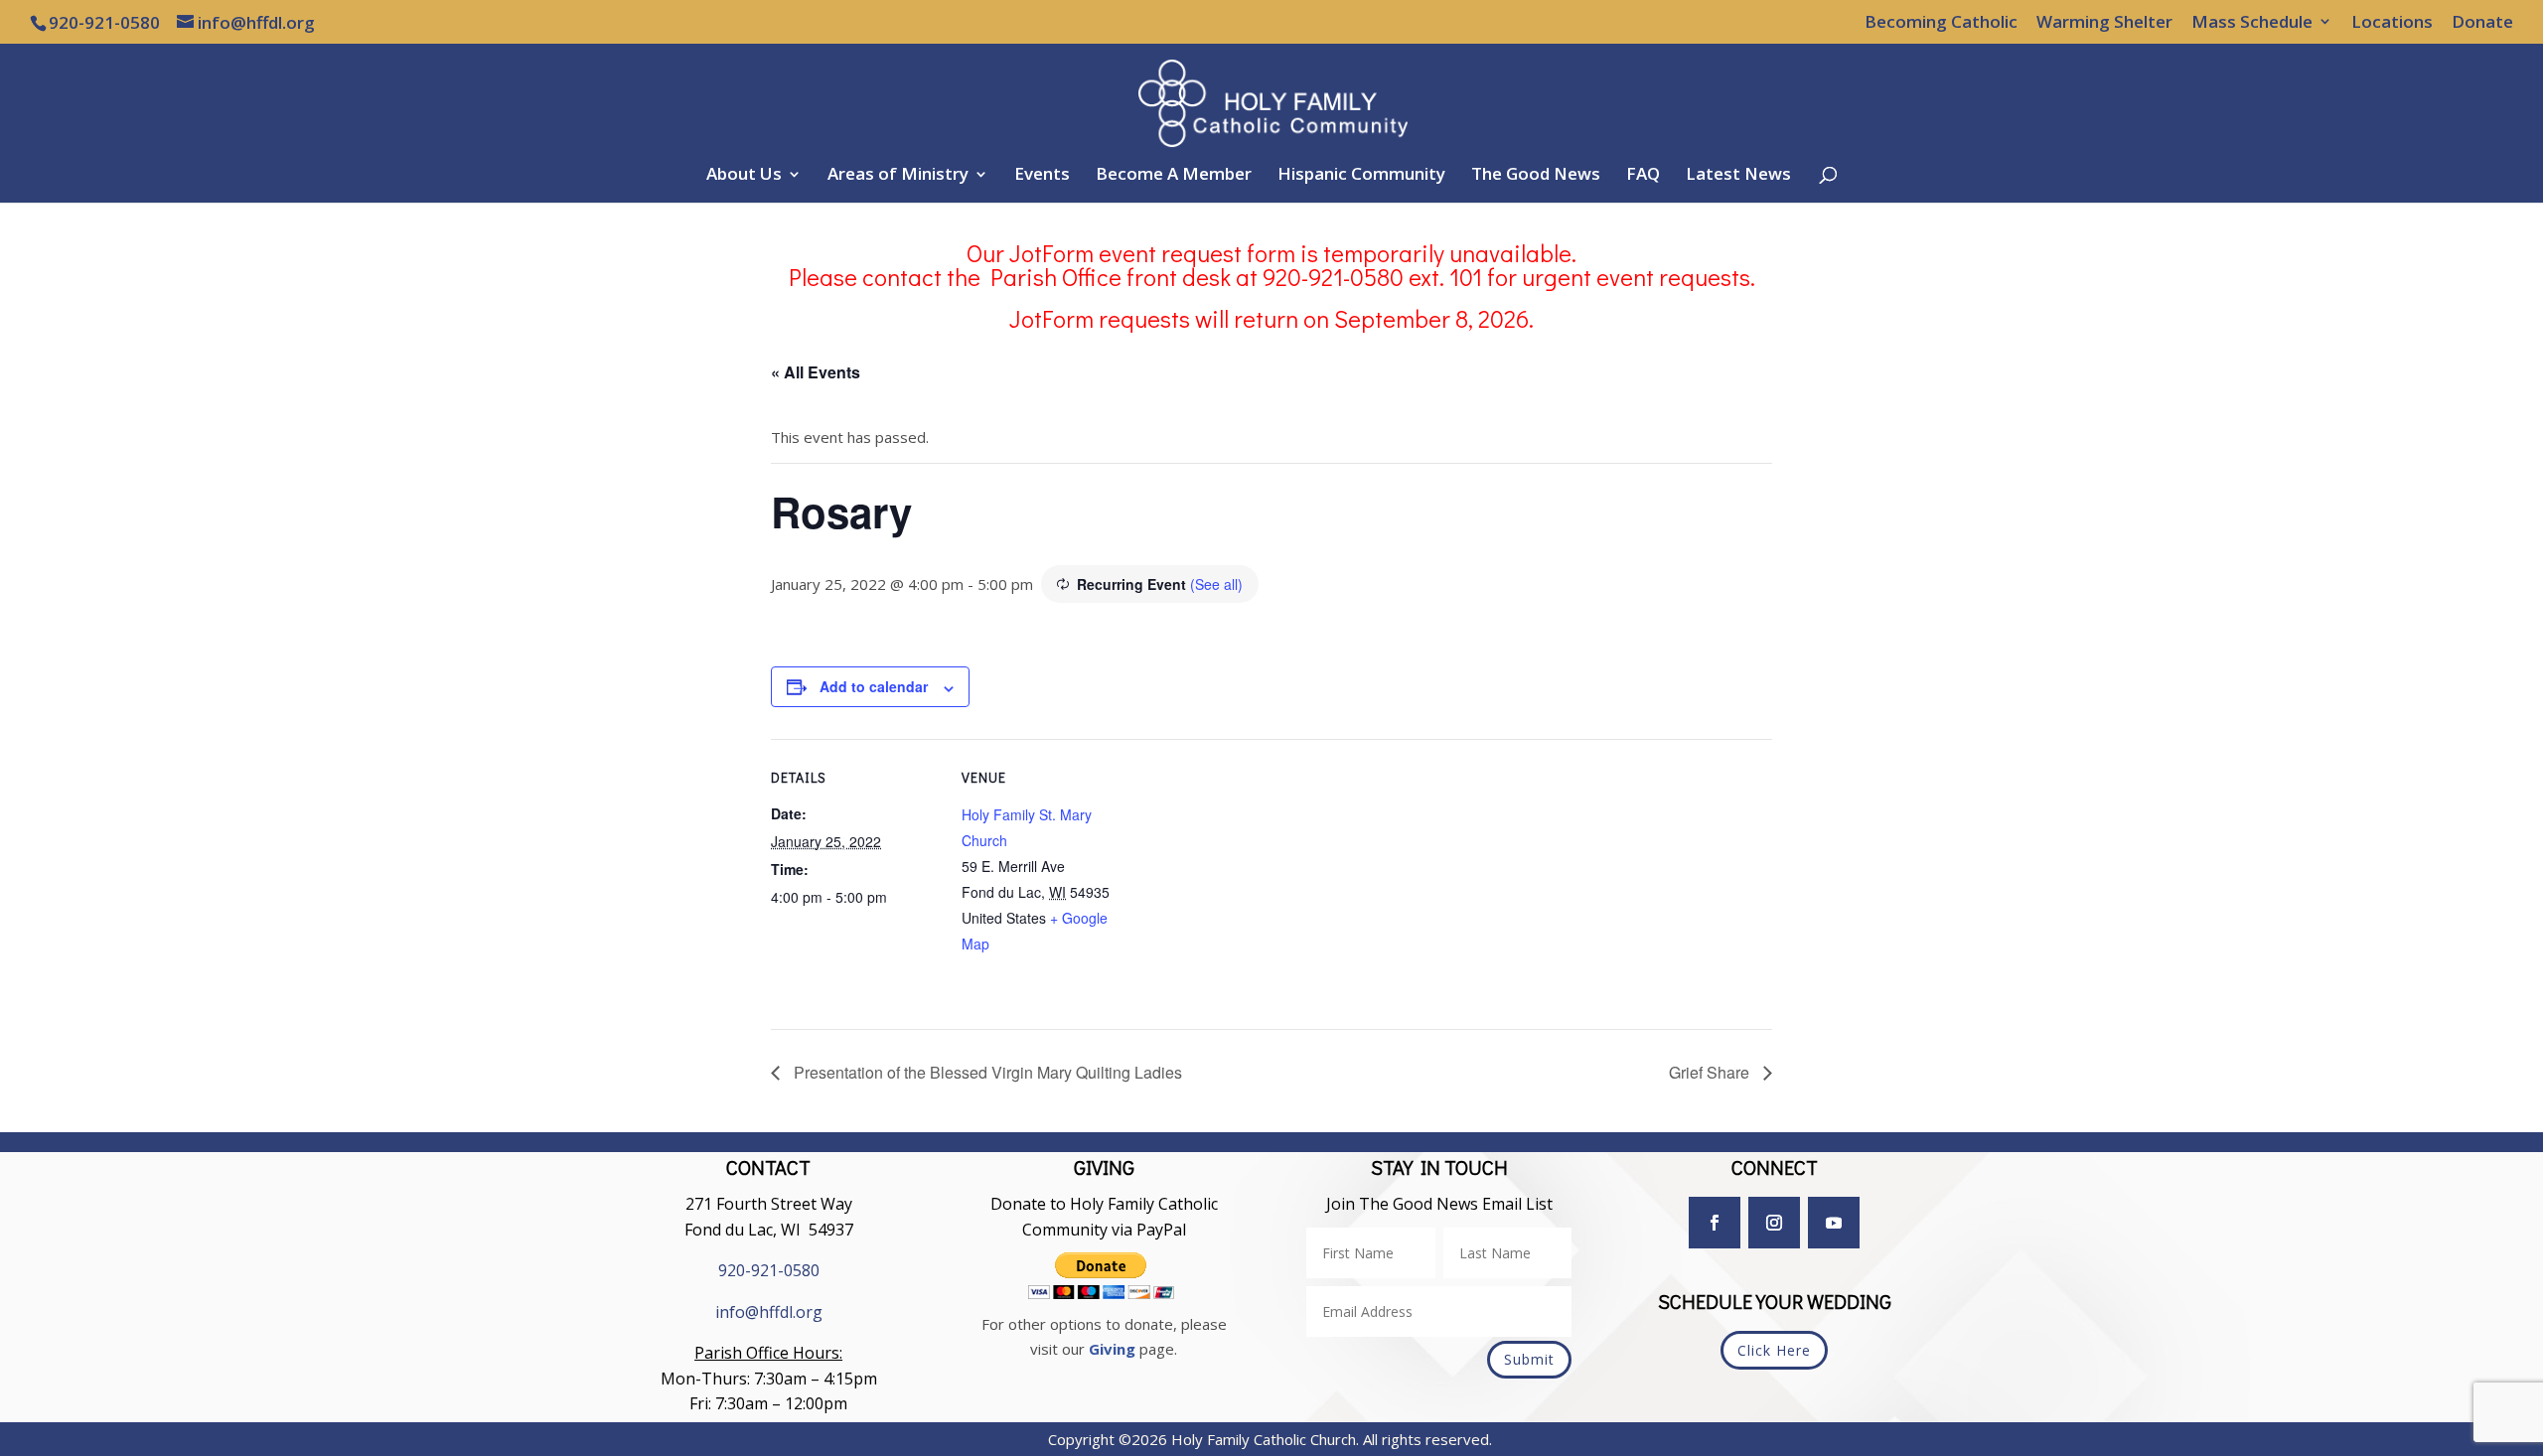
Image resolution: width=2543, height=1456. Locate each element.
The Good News (1536, 176)
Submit (1529, 1359)
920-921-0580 (769, 1270)
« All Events (816, 372)
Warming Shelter (2104, 23)
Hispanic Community (1361, 176)
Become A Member (1174, 176)
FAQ (1643, 176)
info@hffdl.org (769, 1312)
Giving (1112, 1349)
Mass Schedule (2252, 23)
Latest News (1738, 176)
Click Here (1774, 1350)
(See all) (1216, 584)
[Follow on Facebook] (1715, 1223)
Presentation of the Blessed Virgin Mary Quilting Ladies (986, 1072)
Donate (2482, 23)
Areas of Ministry (898, 176)
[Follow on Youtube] (1834, 1223)
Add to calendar (874, 686)
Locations (2392, 23)
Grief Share (1711, 1072)
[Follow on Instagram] (1774, 1223)
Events (1042, 176)
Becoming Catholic (1941, 23)
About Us (744, 176)
